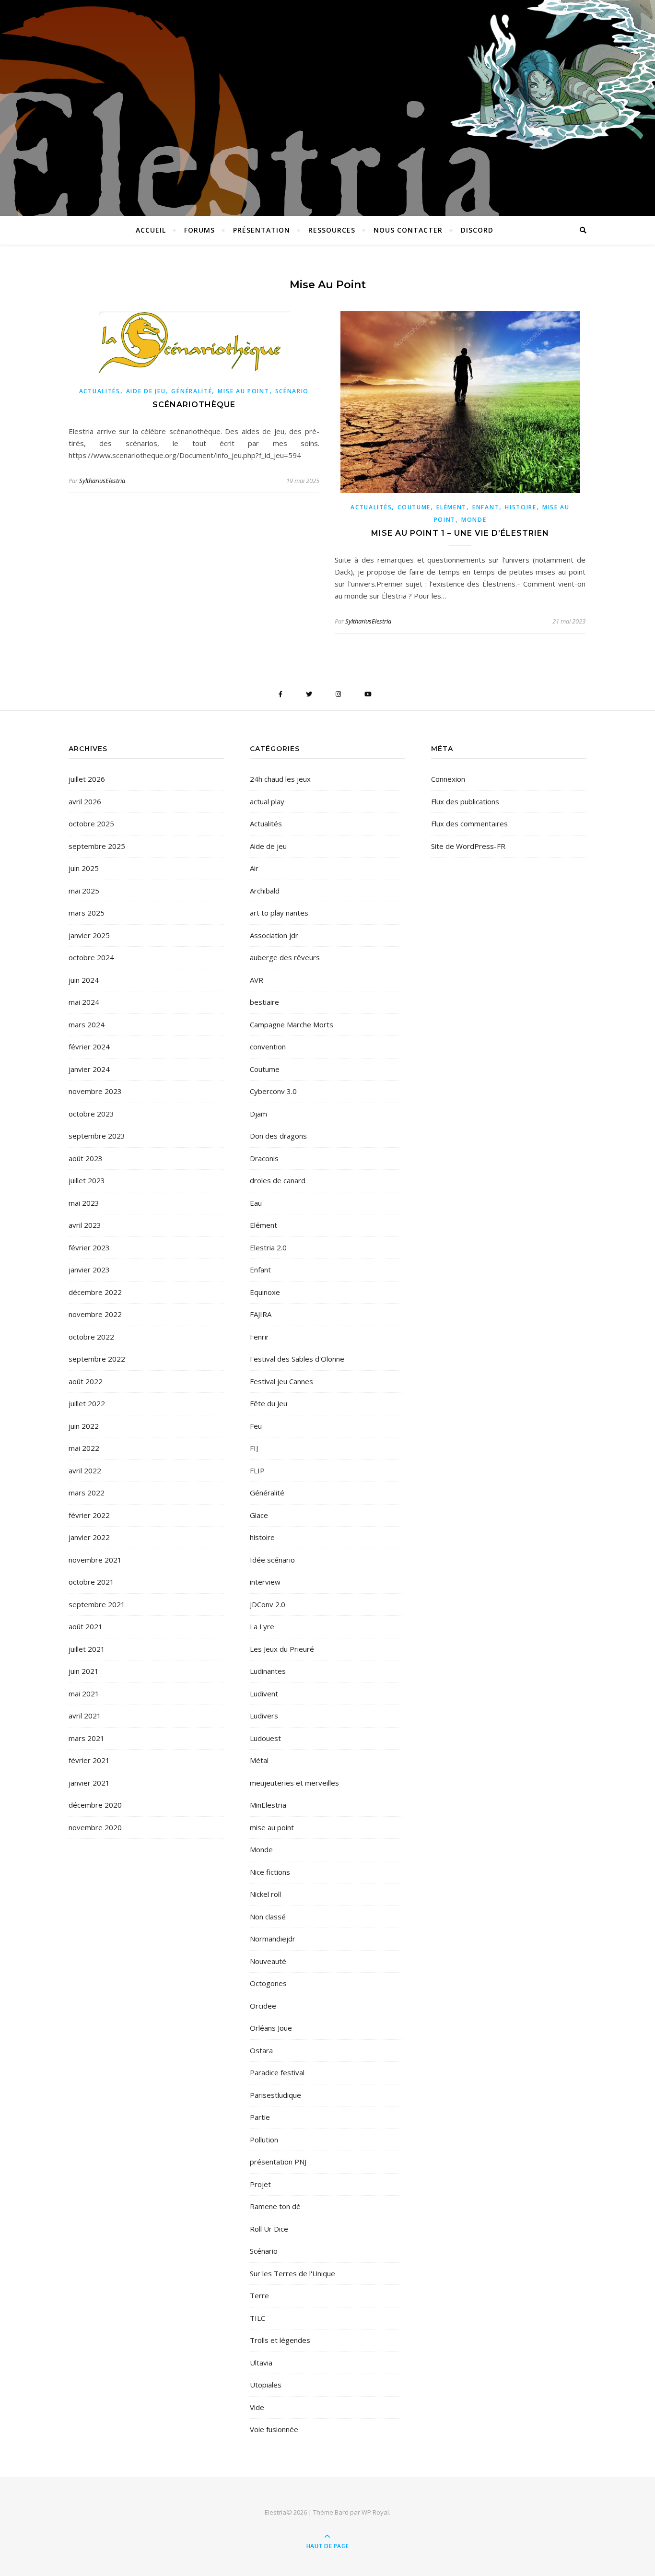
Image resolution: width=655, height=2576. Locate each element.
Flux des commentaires (469, 823)
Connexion (448, 779)
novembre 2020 (95, 1827)
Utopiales (266, 2385)
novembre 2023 (95, 1091)
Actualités (100, 391)
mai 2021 (84, 1694)
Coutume (414, 507)
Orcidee (263, 2006)
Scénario (292, 391)
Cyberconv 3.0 (273, 1091)
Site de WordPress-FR (468, 846)
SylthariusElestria (102, 481)
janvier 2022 (89, 1537)
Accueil (151, 230)
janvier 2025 (89, 935)
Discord (477, 230)
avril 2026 (85, 801)
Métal (259, 1760)
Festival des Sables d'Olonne (297, 1359)
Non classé (268, 1917)
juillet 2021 (87, 1649)
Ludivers (264, 1716)
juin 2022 (84, 1426)
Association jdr (274, 935)
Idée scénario (272, 1560)
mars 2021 (87, 1738)
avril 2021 (85, 1716)
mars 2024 (87, 1024)
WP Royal (375, 2512)
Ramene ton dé (275, 2206)
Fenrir (259, 1337)
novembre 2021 (95, 1560)
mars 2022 (87, 1493)
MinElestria (268, 1805)
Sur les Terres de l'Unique (292, 2273)
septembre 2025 (97, 846)
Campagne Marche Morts (292, 1024)
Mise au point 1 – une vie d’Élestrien (460, 533)
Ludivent (264, 1694)
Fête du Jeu (269, 1403)
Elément (451, 507)
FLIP (257, 1470)
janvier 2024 (89, 1069)
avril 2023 (85, 1225)
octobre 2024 (91, 957)
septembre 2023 (97, 1136)
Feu (256, 1426)
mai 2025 (84, 891)
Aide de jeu (146, 391)
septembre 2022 (97, 1359)
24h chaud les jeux (280, 779)
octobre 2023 (91, 1114)
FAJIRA (261, 1314)
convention (268, 1047)
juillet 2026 (87, 779)
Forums (199, 230)
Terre (259, 2295)
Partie (260, 2117)
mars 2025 (87, 913)
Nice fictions (270, 1872)
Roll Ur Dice (269, 2229)
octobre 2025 (91, 823)
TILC (257, 2318)
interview (265, 1582)
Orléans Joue (271, 2028)
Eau (256, 1203)
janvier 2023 (89, 1270)
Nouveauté (268, 1961)
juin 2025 (84, 868)
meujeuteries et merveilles (294, 1783)
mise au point (243, 391)
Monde (474, 520)
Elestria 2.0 (268, 1247)
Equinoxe (265, 1292)
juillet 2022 (87, 1403)
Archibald (265, 891)
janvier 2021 (89, 1783)
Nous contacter (408, 230)
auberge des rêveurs (285, 957)
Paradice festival (277, 2072)
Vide (257, 2407)
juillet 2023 (87, 1180)
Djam (258, 1114)
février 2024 (89, 1047)
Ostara (261, 2050)
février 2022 (89, 1515)
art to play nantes (279, 913)
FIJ (254, 1448)
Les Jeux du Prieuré (282, 1649)
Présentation (262, 230)
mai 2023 (84, 1203)
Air (254, 868)
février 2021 (89, 1760)
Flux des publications (465, 801)
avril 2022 (85, 1470)
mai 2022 (84, 1448)
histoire (521, 507)
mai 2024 (84, 1002)
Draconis (264, 1158)
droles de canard (278, 1180)
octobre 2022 (91, 1337)
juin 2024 (84, 980)
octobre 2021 (91, 1582)
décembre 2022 (95, 1292)
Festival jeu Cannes (281, 1381)
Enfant (486, 507)
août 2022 (86, 1381)
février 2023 (89, 1247)
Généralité (192, 391)
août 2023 (86, 1158)
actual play (267, 801)
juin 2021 (84, 1671)
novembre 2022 (95, 1314)
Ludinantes (268, 1671)
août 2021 (86, 1626)
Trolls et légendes (280, 2340)
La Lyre (262, 1626)
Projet (260, 2184)
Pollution (264, 2140)
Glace (259, 1515)
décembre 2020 (95, 1805)
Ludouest (265, 1738)
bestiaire (264, 1002)
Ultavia (261, 2363)
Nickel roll (265, 1894)
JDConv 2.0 (268, 1604)
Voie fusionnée (274, 2429)
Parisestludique (275, 2095)
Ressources (332, 230)
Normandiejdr (273, 1939)
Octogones (268, 1983)
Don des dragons (278, 1136)
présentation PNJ (278, 2162)
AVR (257, 980)
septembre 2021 (97, 1604)
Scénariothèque (194, 405)
